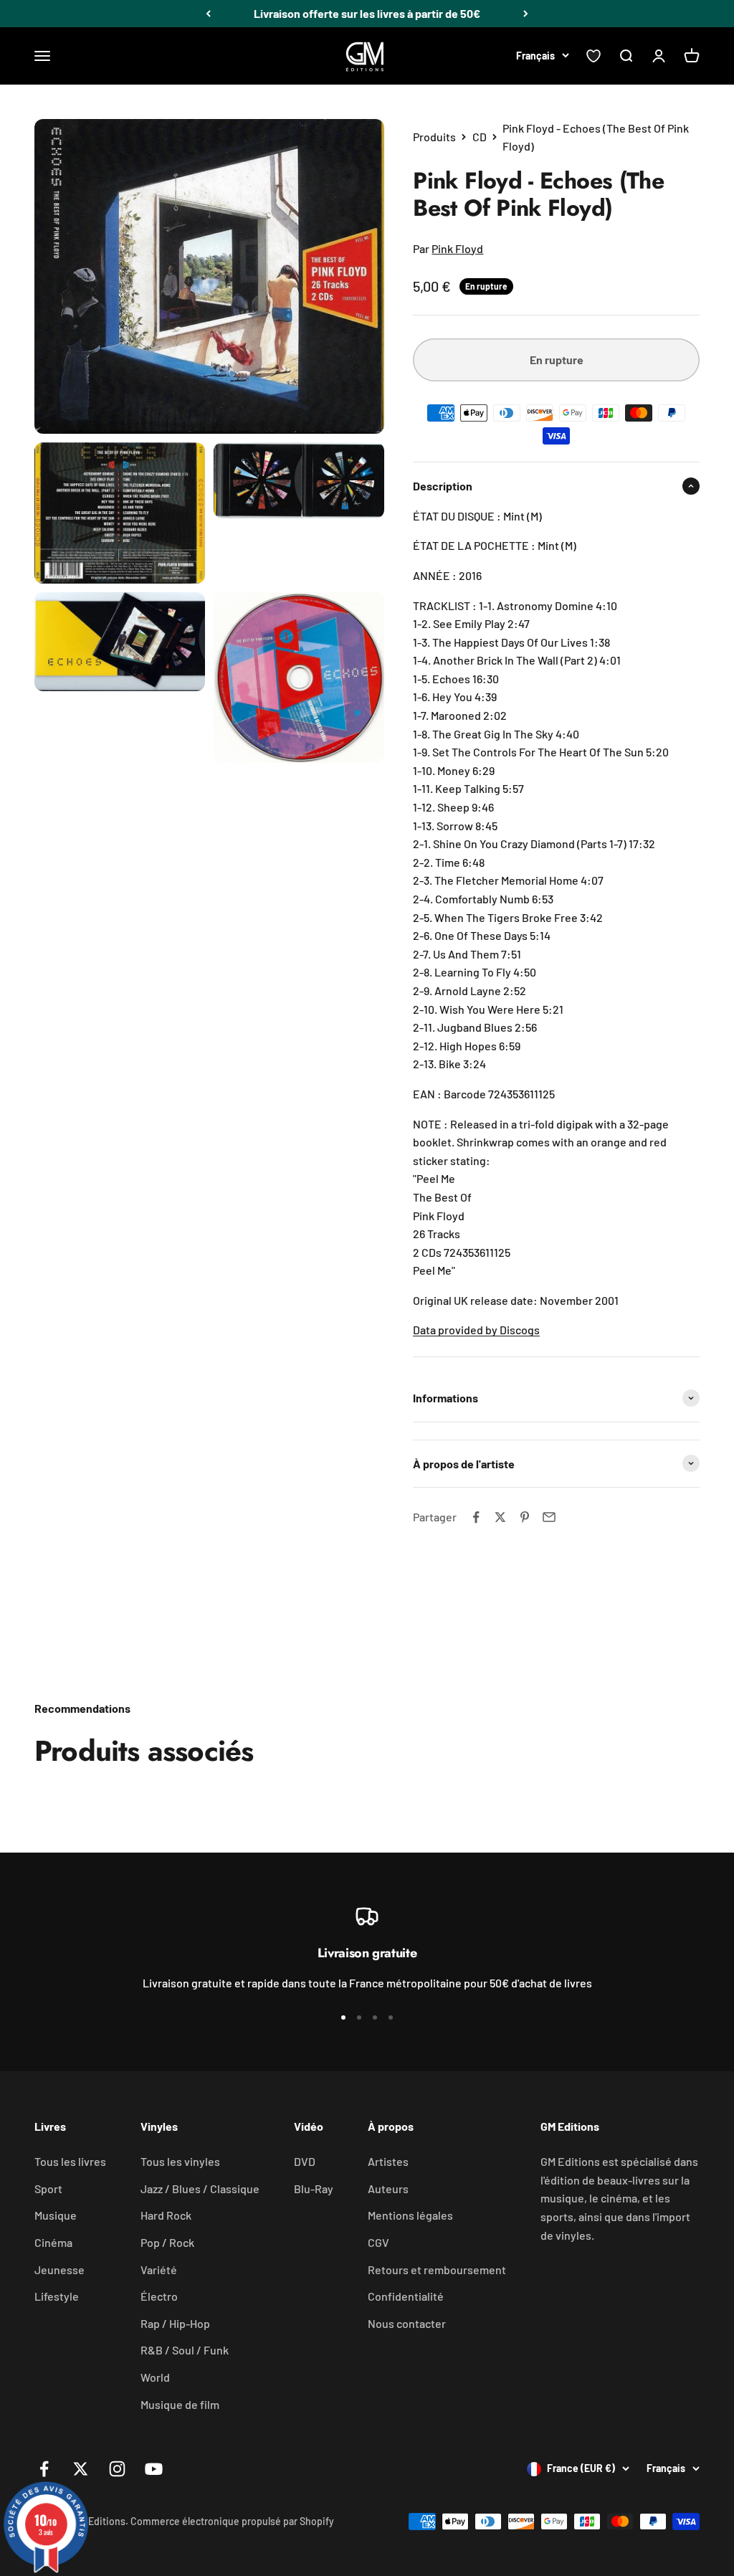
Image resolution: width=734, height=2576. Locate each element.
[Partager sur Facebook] (476, 1517)
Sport (48, 2188)
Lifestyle (57, 2296)
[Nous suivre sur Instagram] (117, 2469)
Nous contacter (407, 2323)
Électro (159, 2296)
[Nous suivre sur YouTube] (154, 2469)
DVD (305, 2161)
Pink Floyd (457, 248)
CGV (378, 2242)
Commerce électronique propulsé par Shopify (232, 2521)
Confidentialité (406, 2296)
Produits (434, 137)
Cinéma (53, 2242)
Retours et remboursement (437, 2270)
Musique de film (180, 2404)
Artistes (388, 2161)
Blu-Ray (314, 2188)
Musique (56, 2215)
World (155, 2377)
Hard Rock (166, 2215)
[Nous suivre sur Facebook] (44, 2469)
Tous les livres (70, 2161)
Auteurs (388, 2188)
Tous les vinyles (180, 2161)
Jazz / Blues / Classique (200, 2188)
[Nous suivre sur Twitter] (81, 2469)
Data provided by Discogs (476, 1330)
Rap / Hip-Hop (175, 2323)
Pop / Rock (167, 2242)
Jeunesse (59, 2270)
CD (480, 137)
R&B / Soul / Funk (185, 2350)
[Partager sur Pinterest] (525, 1517)
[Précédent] (208, 14)
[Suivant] (526, 14)
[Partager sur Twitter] (500, 1517)
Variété (159, 2270)
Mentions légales (410, 2215)
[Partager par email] (549, 1517)
